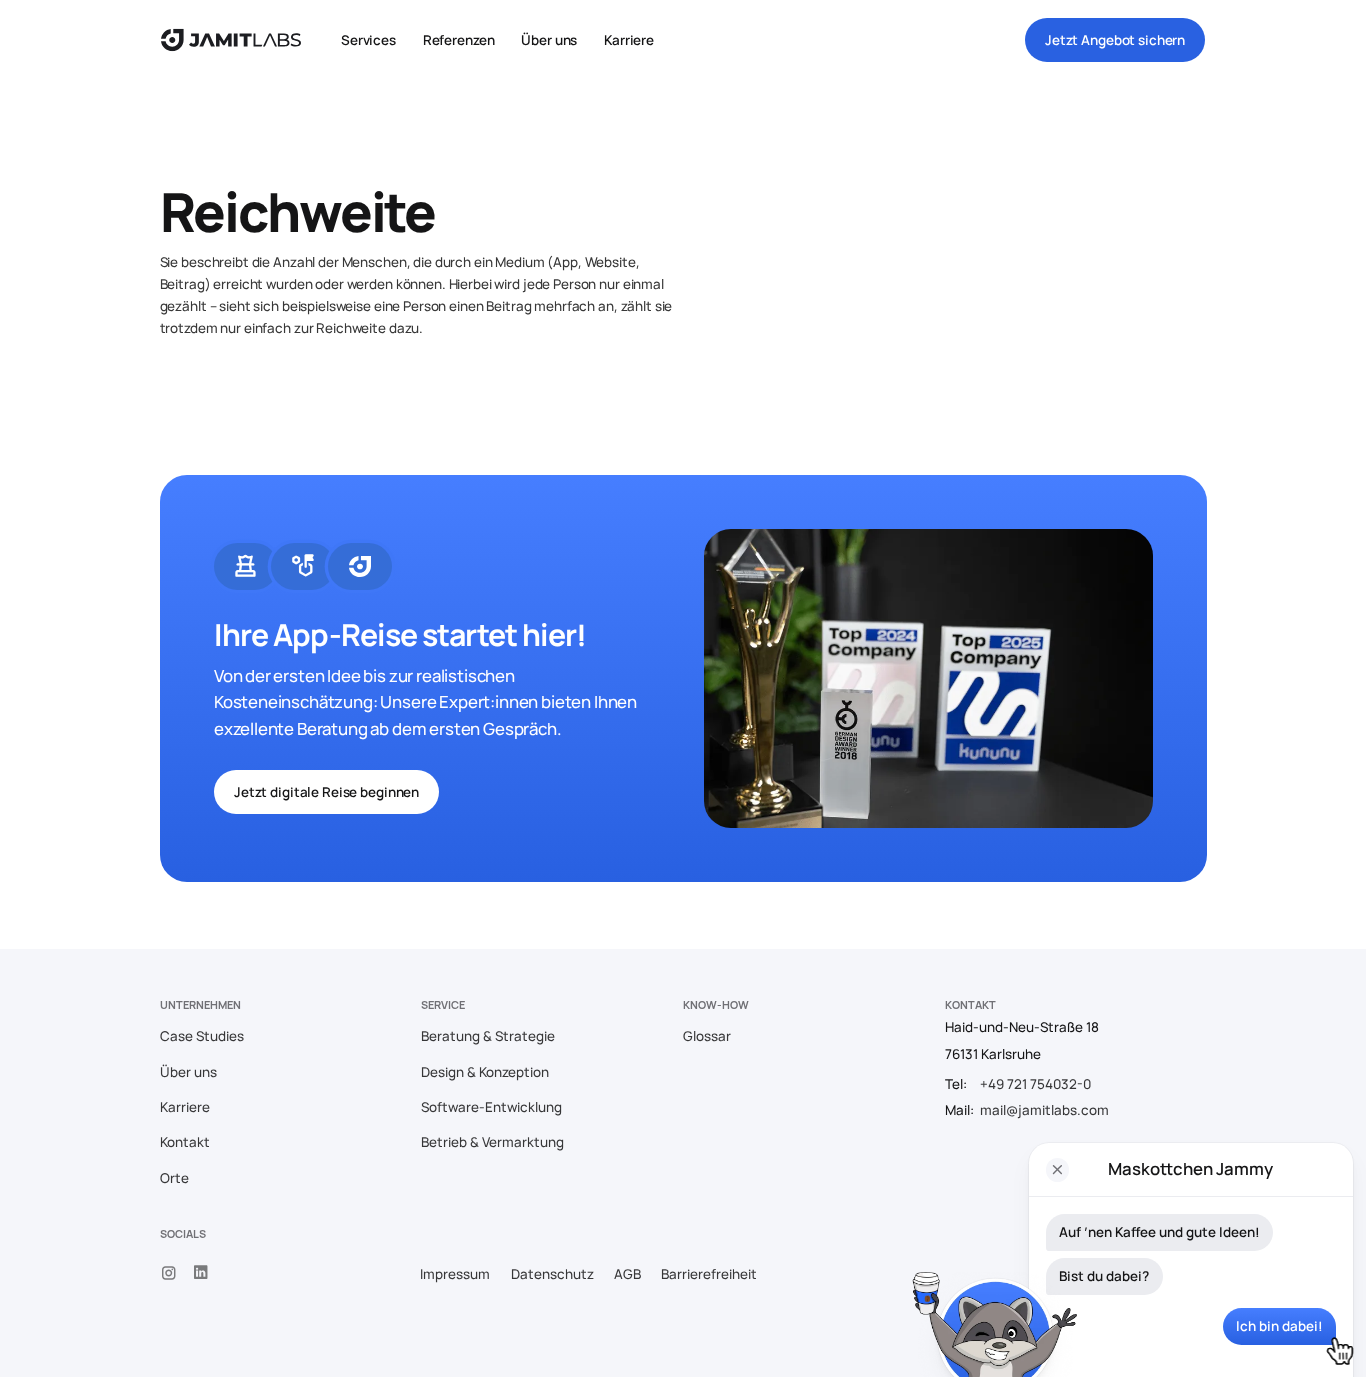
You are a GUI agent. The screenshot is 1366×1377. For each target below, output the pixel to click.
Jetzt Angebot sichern (1115, 40)
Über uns (549, 40)
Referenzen (459, 40)
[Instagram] (169, 1273)
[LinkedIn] (201, 1273)
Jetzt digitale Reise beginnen (326, 792)
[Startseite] (231, 40)
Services (368, 40)
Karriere (629, 40)
